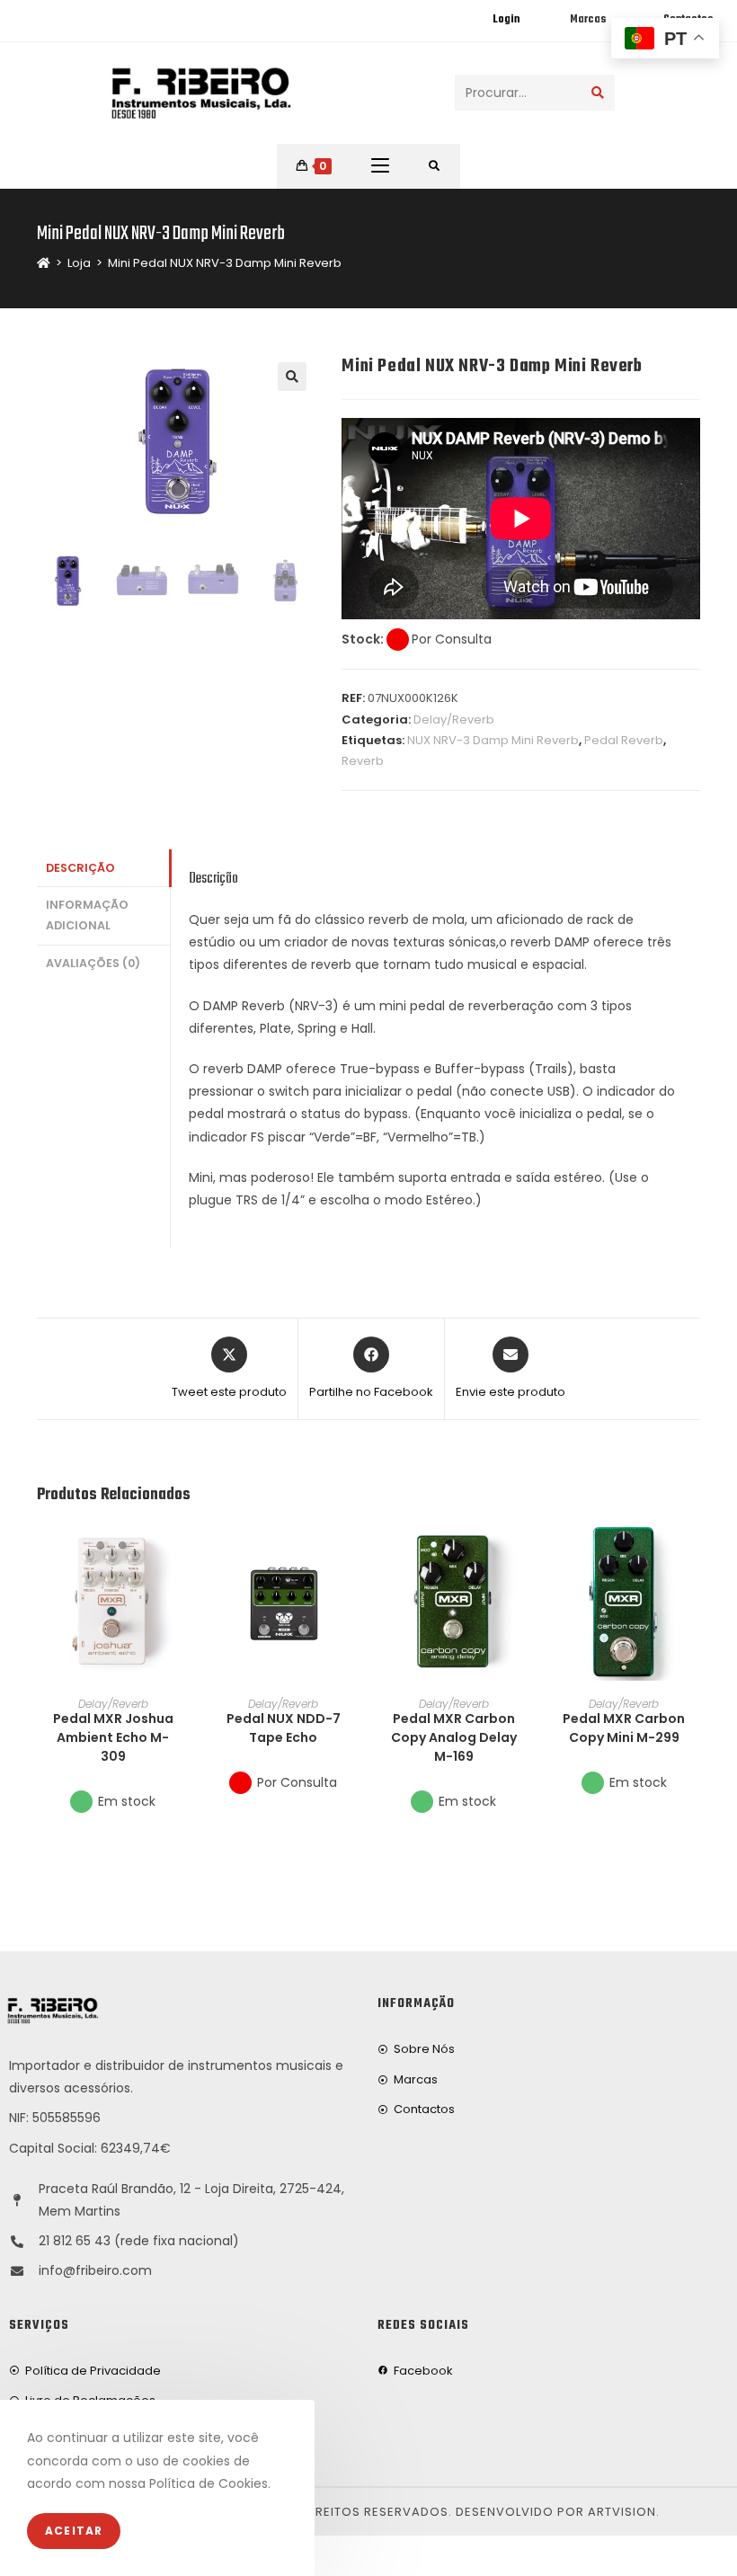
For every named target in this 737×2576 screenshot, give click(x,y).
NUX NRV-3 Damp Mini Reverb (493, 740)
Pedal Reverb (624, 740)
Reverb (363, 761)
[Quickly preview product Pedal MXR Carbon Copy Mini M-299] (695, 1553)
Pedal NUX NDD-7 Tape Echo (284, 1728)
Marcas (588, 20)
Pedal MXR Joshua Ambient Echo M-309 (113, 1737)
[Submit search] (598, 93)
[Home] (44, 263)
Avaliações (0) (93, 963)
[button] (183, 1600)
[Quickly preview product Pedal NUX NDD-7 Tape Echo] (354, 1553)
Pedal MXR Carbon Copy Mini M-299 (624, 1728)
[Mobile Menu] (380, 166)
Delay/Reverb (454, 720)
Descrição (80, 868)
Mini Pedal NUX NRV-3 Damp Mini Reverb (225, 263)
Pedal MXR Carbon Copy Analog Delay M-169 (454, 1737)
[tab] (103, 869)
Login (506, 20)
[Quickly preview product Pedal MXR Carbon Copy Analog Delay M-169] (524, 1553)
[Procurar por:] (435, 166)
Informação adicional (87, 915)
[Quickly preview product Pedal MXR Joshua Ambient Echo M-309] (183, 1553)
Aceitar (74, 2531)
